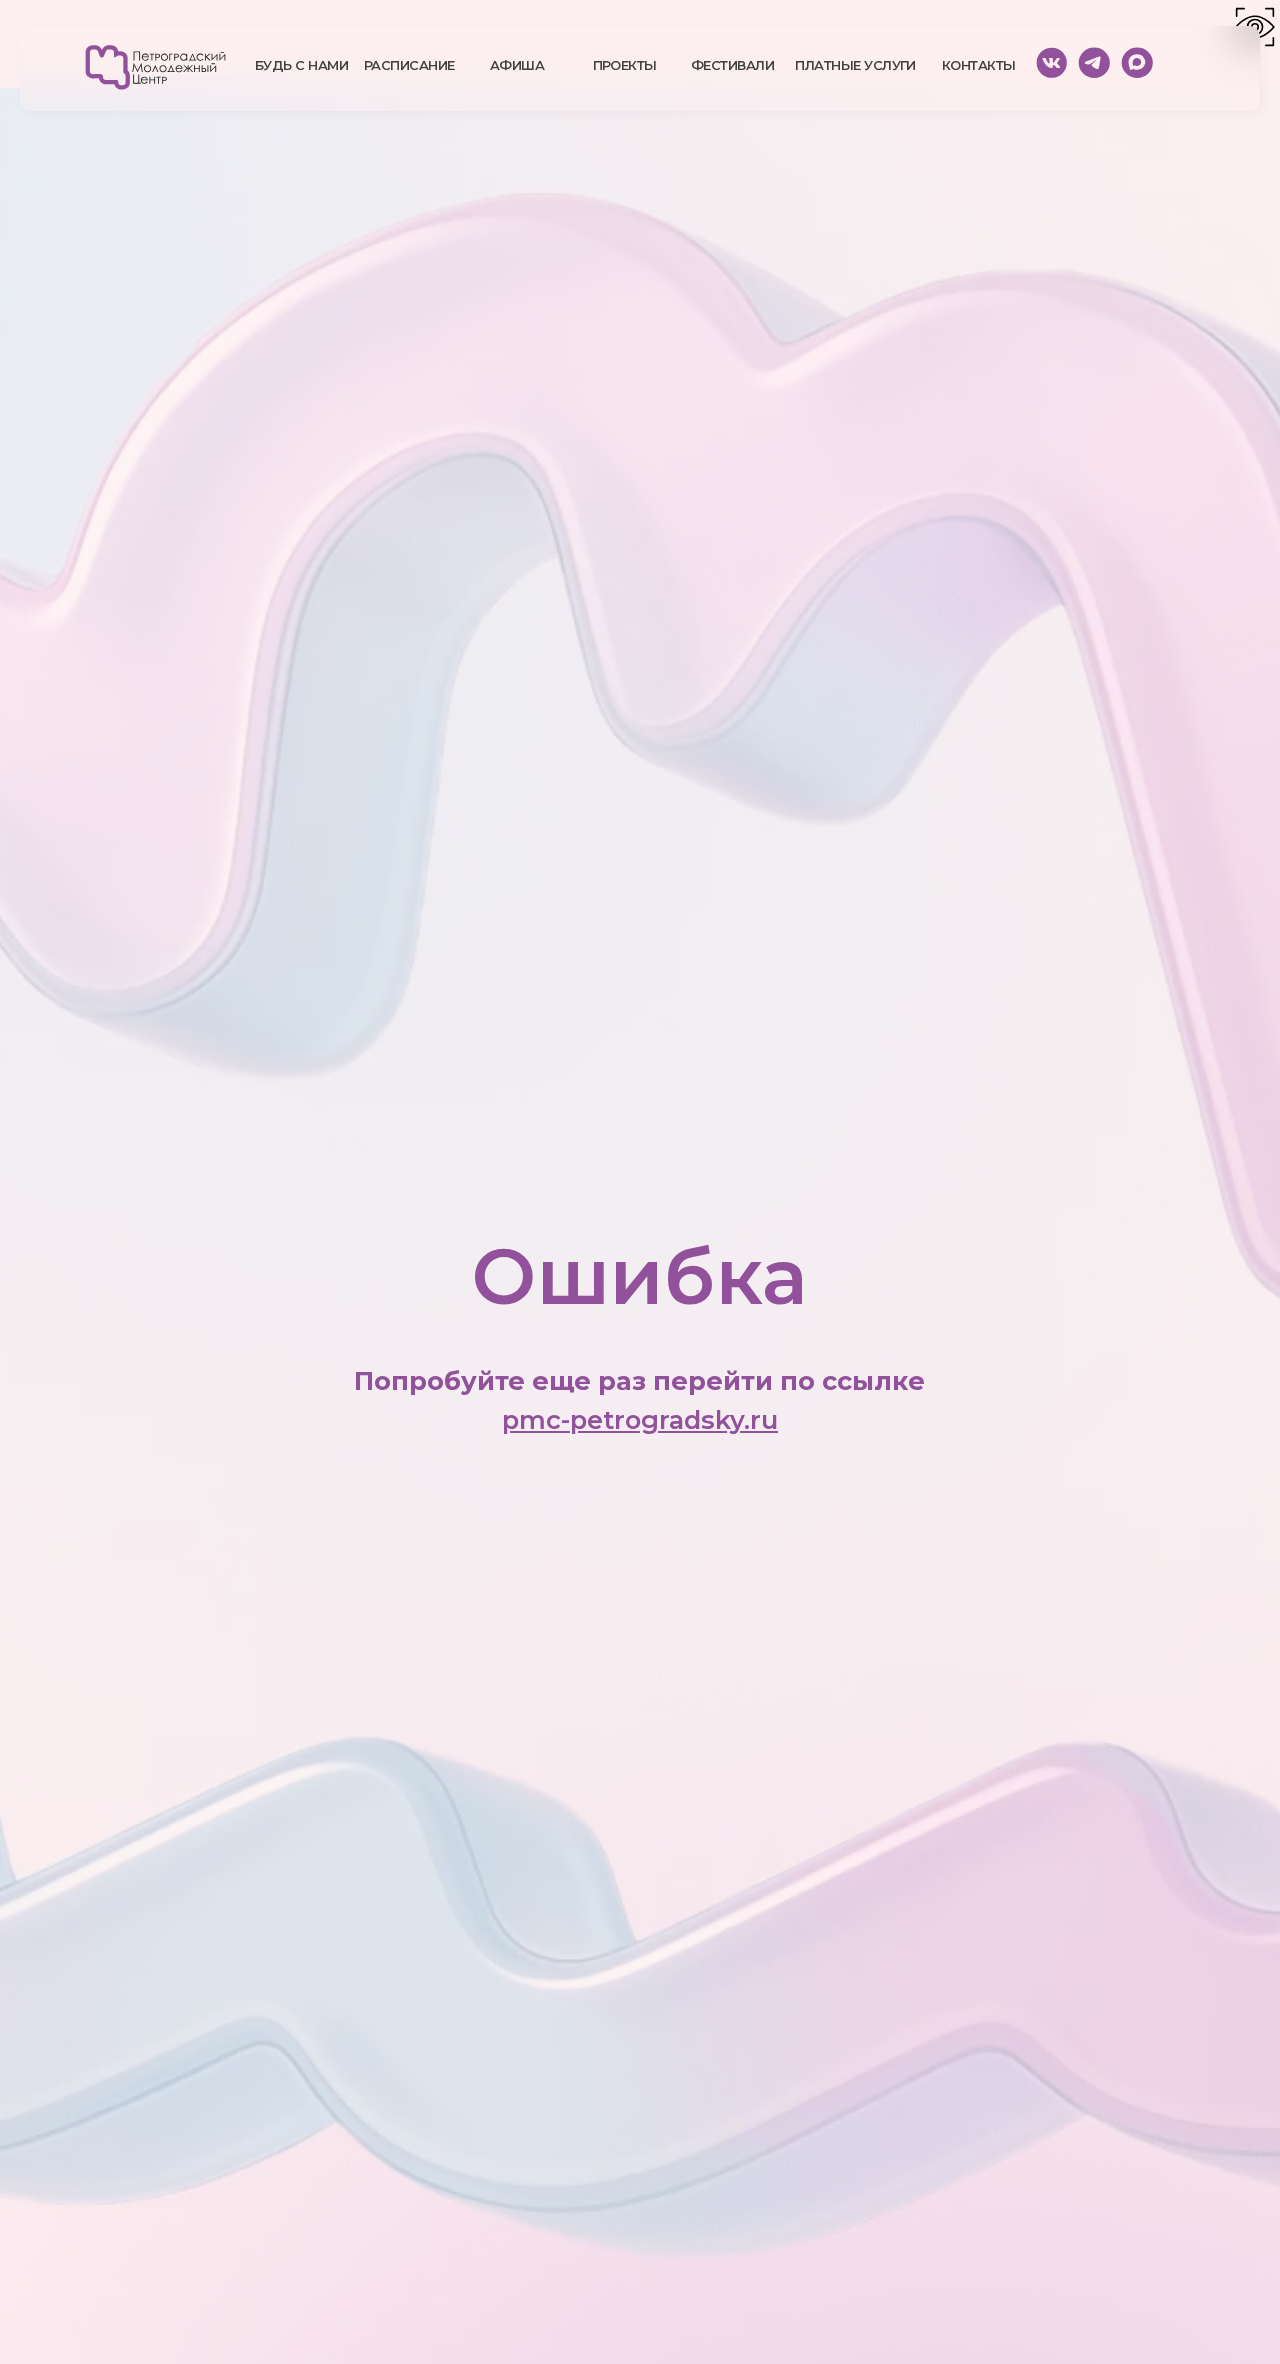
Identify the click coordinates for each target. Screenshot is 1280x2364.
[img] (155, 67)
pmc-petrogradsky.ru (640, 1419)
